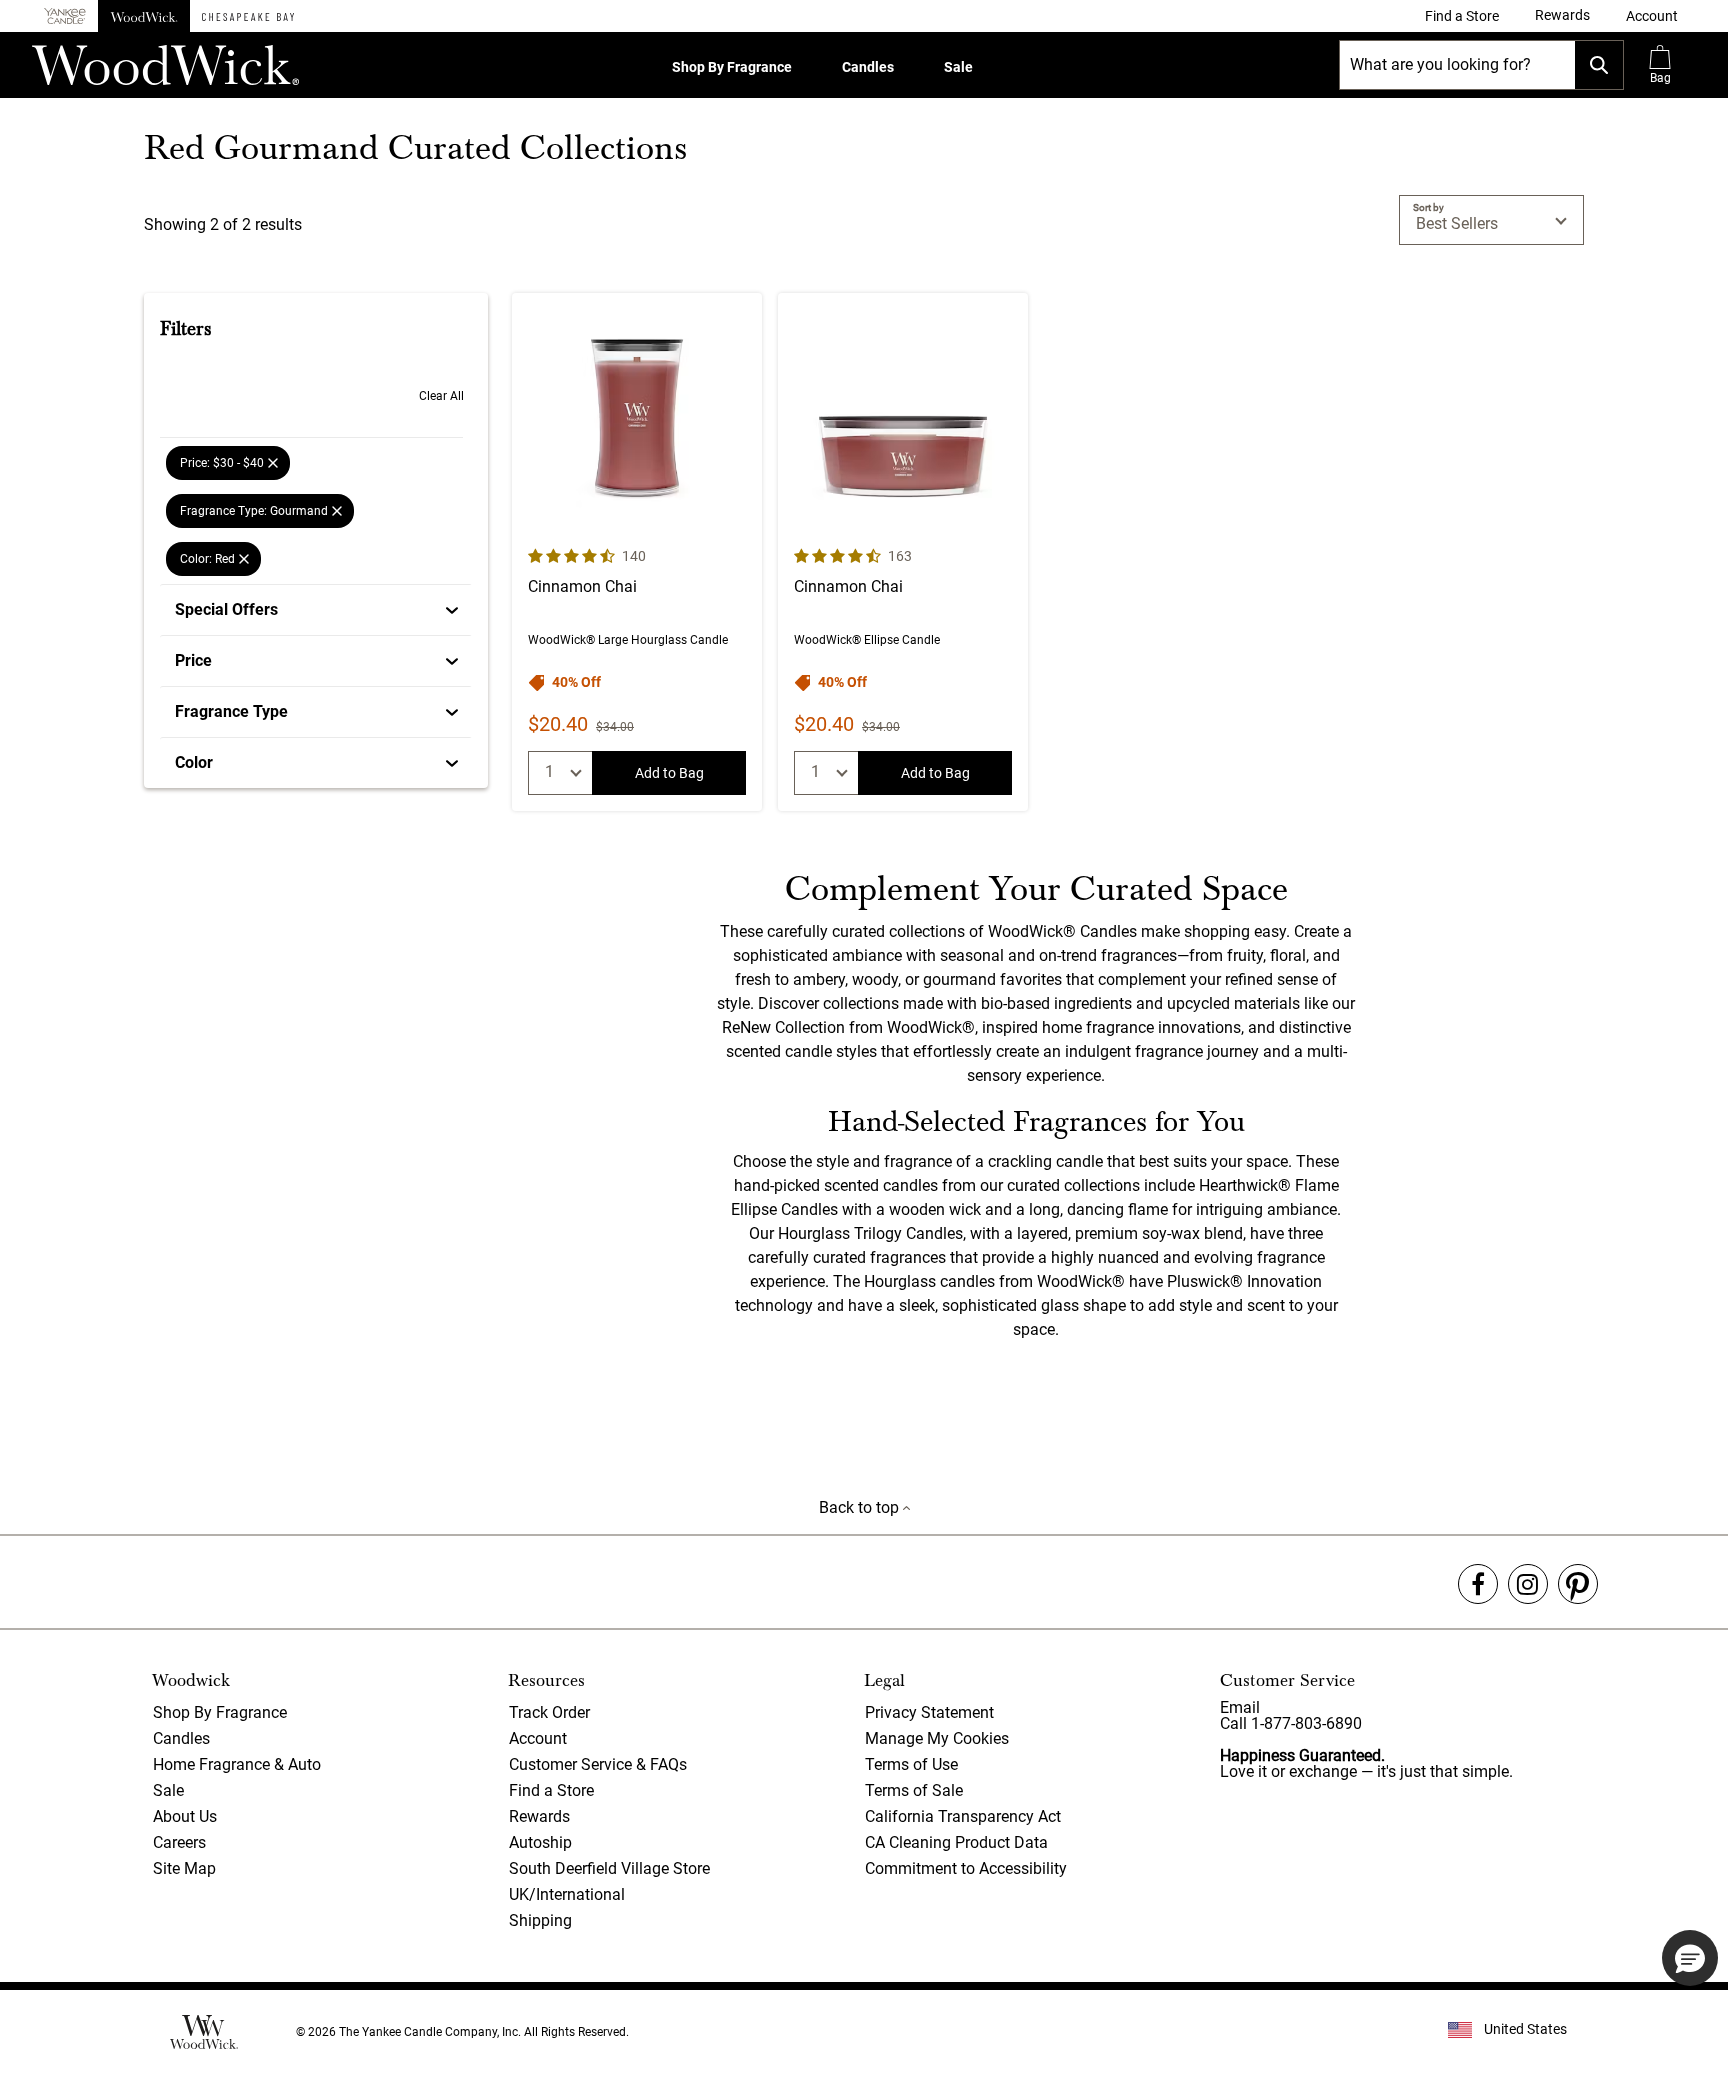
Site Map (184, 1868)
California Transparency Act (963, 1816)
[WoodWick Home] (144, 16)
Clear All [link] (441, 396)
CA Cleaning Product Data (956, 1842)
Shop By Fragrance (732, 67)
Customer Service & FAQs (598, 1764)
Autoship (540, 1842)
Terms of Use (911, 1764)
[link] (1462, 16)
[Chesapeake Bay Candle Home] (248, 16)
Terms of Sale (914, 1790)
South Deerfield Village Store (609, 1868)
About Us (185, 1816)
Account (538, 1738)
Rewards (539, 1816)
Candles (868, 67)
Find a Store (551, 1790)
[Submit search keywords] (1599, 65)
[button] (1652, 16)
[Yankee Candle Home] (65, 16)
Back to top (861, 1507)
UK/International (567, 1894)
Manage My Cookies (937, 1738)
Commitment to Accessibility (966, 1868)
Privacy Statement (929, 1712)
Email (1240, 1707)
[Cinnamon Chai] (637, 552)
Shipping (540, 1920)
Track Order (549, 1712)
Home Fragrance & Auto (237, 1764)
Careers (179, 1842)
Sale (958, 67)
